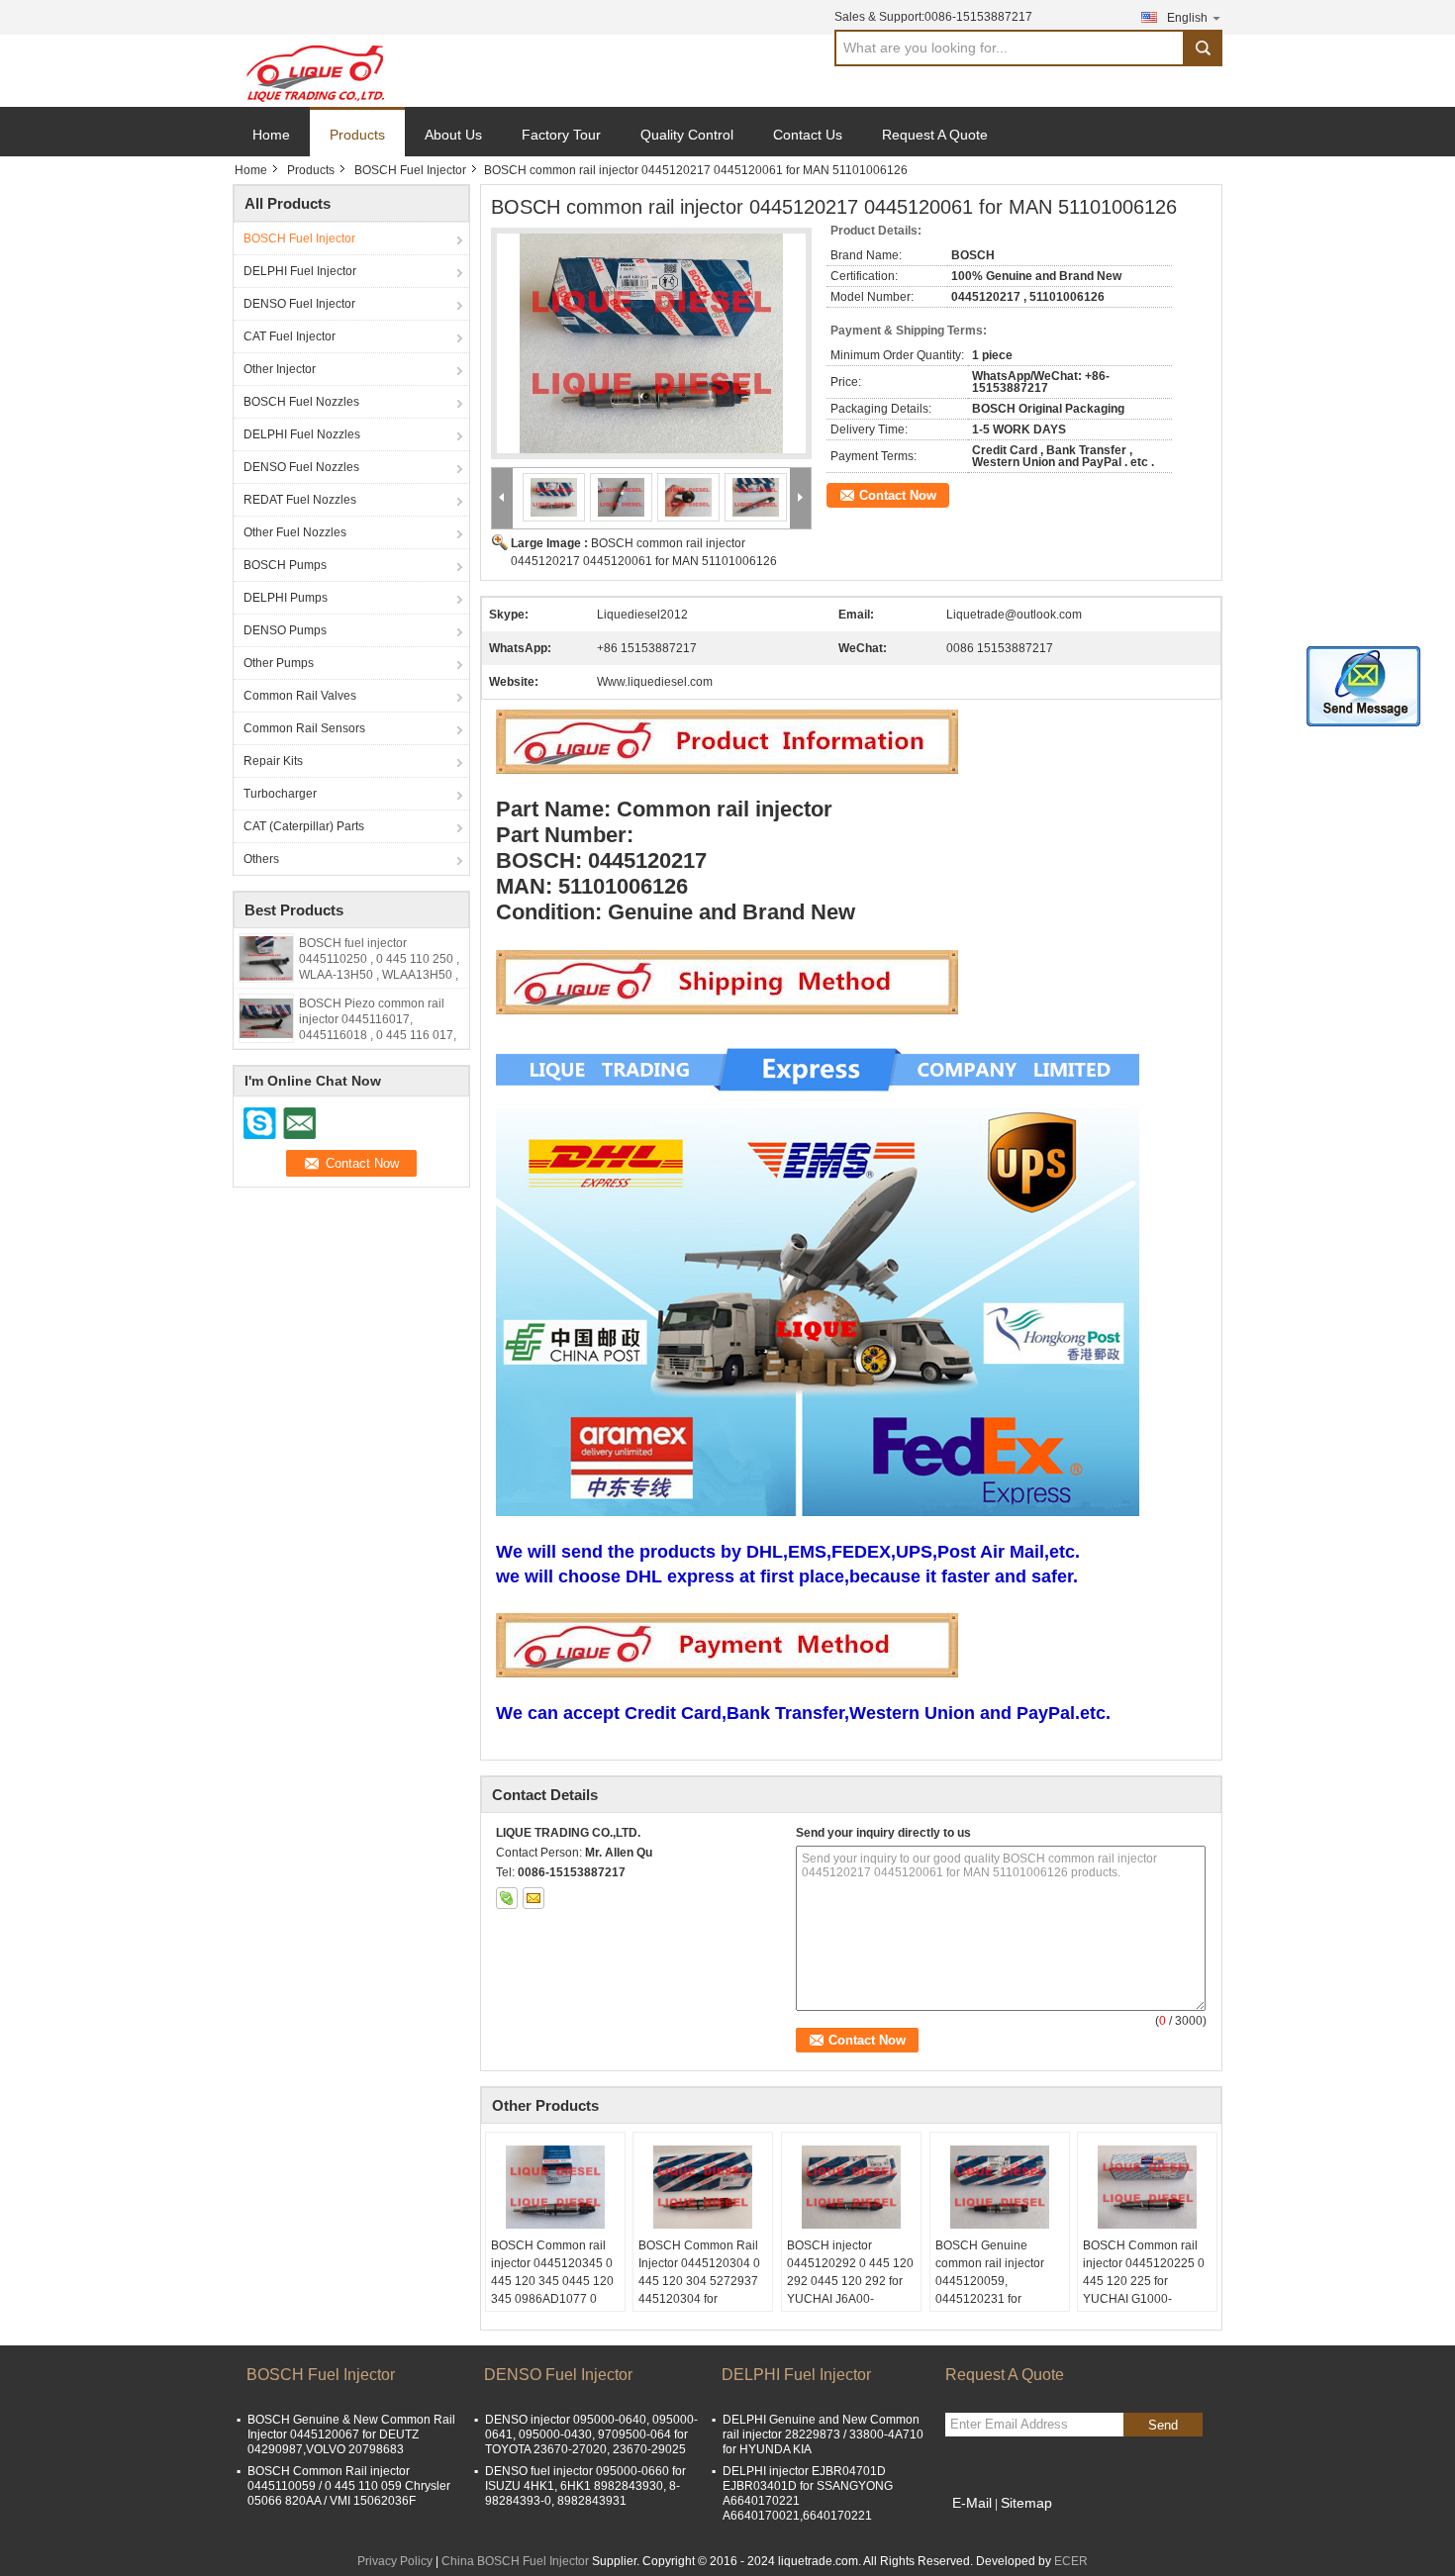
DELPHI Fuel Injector (300, 271)
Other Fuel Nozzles (295, 532)
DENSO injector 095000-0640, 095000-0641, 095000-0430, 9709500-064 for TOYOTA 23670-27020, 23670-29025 (591, 2434)
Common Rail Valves (300, 696)
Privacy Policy (395, 2561)
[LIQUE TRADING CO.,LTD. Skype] (507, 1898)
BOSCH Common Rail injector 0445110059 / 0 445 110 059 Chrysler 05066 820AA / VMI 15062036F (349, 2486)
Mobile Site (987, 2528)
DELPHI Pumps (286, 598)
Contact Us (808, 135)
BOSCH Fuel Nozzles (301, 402)
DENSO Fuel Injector (299, 304)
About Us (453, 135)
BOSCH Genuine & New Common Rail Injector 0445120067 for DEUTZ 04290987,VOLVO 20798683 (351, 2434)
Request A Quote (935, 135)
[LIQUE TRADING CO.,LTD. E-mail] (533, 1898)
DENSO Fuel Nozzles (301, 467)
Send (1163, 2425)
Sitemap (1026, 2503)
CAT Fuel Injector (290, 336)
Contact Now (898, 495)
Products (357, 135)
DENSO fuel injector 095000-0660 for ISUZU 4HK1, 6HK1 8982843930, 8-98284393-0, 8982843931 (585, 2486)
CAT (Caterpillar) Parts (304, 826)
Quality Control (687, 135)
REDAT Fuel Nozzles (300, 500)
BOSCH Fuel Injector (410, 170)
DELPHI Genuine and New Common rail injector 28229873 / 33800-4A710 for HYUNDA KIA (823, 2434)
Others (261, 859)
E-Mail (972, 2503)
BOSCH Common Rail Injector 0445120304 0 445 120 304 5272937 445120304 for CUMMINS (699, 2281)
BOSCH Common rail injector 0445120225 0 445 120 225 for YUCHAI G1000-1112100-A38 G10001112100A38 (1144, 2290)
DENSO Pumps (285, 630)
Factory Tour (561, 135)
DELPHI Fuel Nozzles (302, 434)
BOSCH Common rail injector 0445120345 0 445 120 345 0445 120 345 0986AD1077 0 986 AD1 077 (552, 2281)
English (1187, 18)
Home (271, 135)
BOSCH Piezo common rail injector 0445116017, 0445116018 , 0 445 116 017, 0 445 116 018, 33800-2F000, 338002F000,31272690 (379, 1035)
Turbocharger (280, 794)
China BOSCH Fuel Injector (515, 2561)
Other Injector (280, 369)
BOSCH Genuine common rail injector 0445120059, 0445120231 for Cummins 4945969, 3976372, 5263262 (990, 2290)
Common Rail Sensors (304, 728)
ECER (1071, 2561)
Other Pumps (279, 663)
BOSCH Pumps (285, 565)
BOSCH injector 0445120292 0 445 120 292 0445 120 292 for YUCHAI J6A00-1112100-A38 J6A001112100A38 (850, 2290)
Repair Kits (273, 761)
